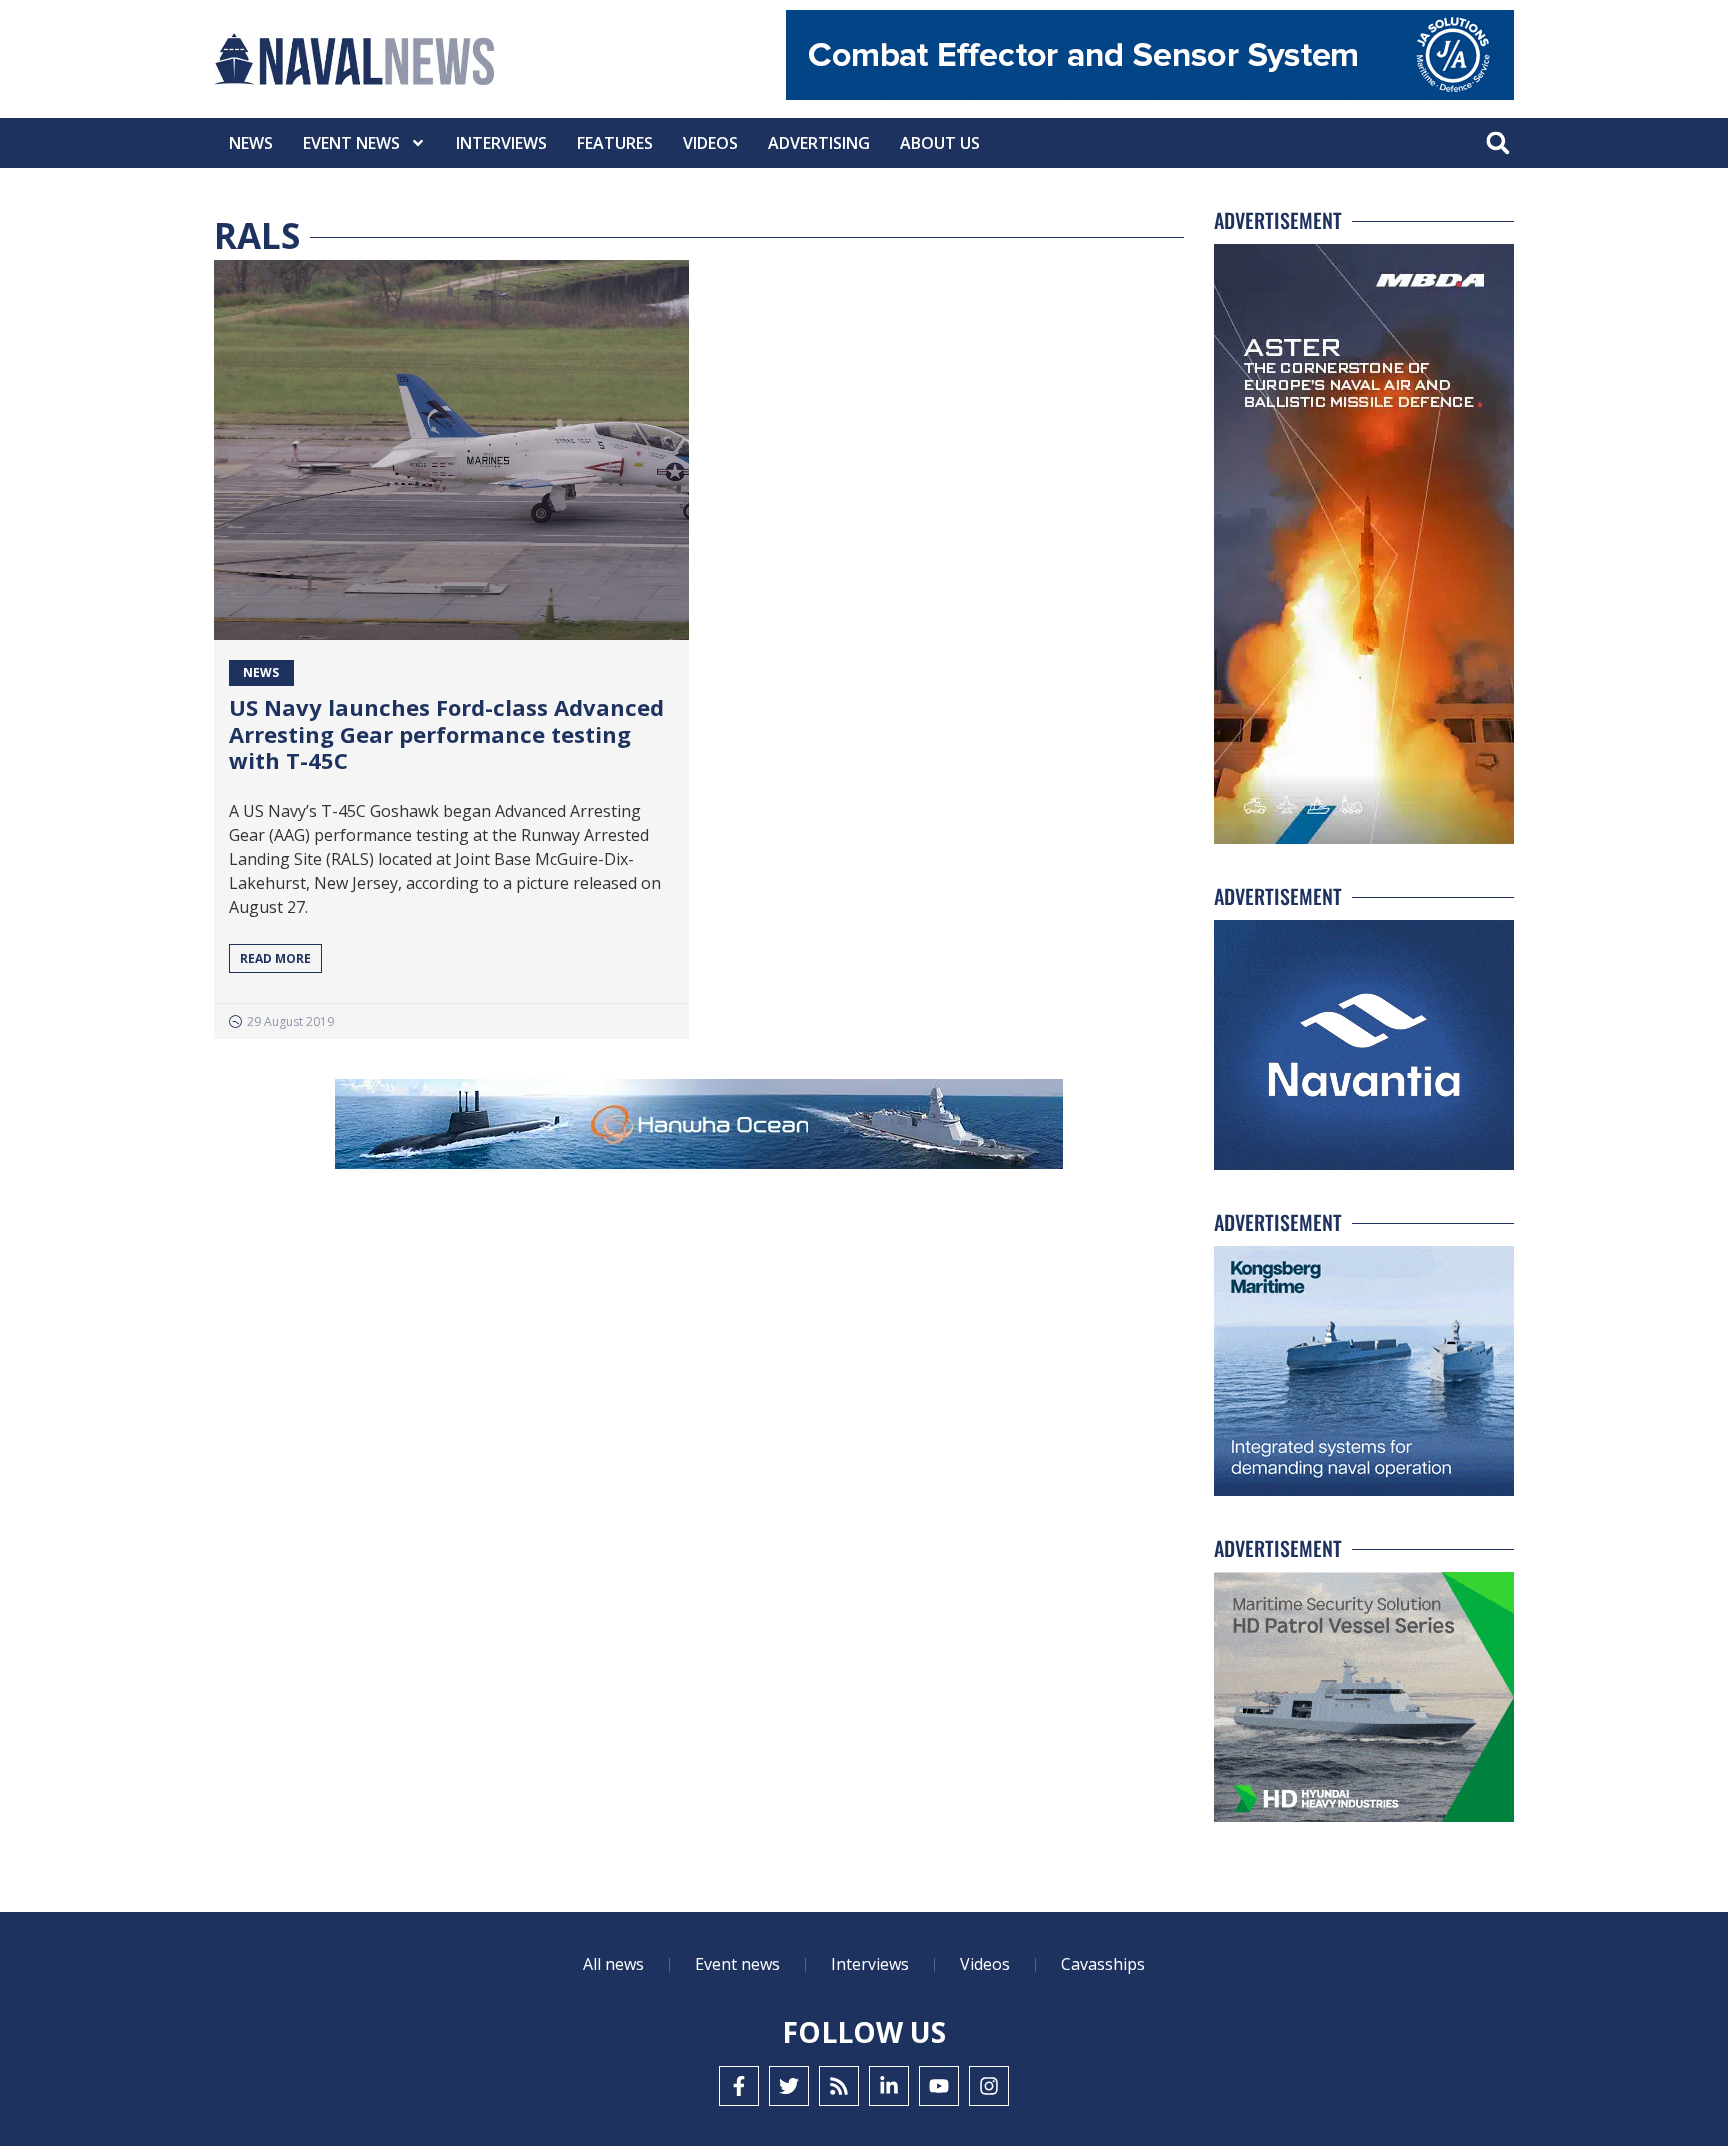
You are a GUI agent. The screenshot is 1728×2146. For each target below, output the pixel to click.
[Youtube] (939, 2086)
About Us (940, 143)
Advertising (819, 143)
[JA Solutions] (1150, 94)
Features (615, 143)
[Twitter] (789, 2086)
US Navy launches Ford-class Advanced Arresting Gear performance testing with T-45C (446, 733)
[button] (1497, 143)
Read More (275, 958)
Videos (710, 143)
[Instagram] (989, 2086)
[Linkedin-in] (889, 2086)
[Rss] (839, 2086)
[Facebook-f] (739, 2086)
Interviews (501, 143)
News (251, 143)
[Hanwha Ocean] (699, 1128)
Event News (351, 143)
